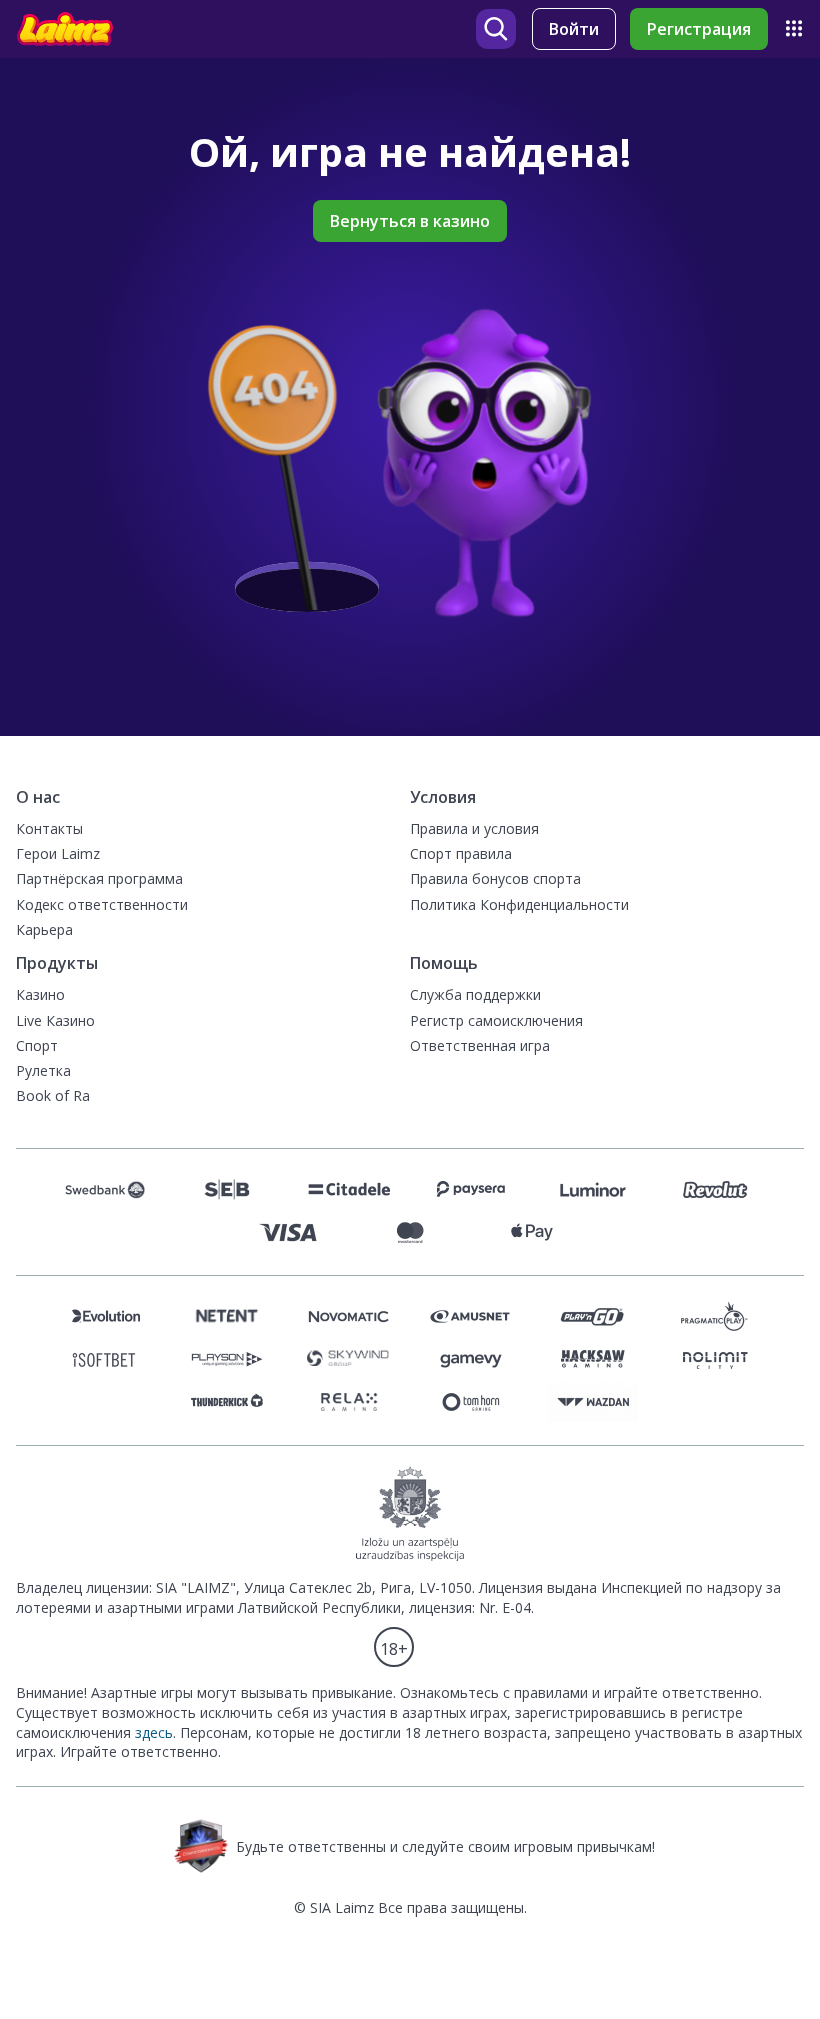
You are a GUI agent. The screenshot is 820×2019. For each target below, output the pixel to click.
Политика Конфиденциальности (519, 904)
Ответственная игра (480, 1045)
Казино (40, 994)
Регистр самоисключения (496, 1020)
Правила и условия (474, 828)
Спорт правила (461, 853)
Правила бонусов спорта (495, 878)
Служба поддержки (475, 994)
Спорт (37, 1045)
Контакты (49, 828)
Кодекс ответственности (102, 904)
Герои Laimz (58, 853)
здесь (154, 1732)
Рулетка (43, 1070)
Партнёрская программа (99, 878)
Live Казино (55, 1020)
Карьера (44, 929)
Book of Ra (53, 1095)
